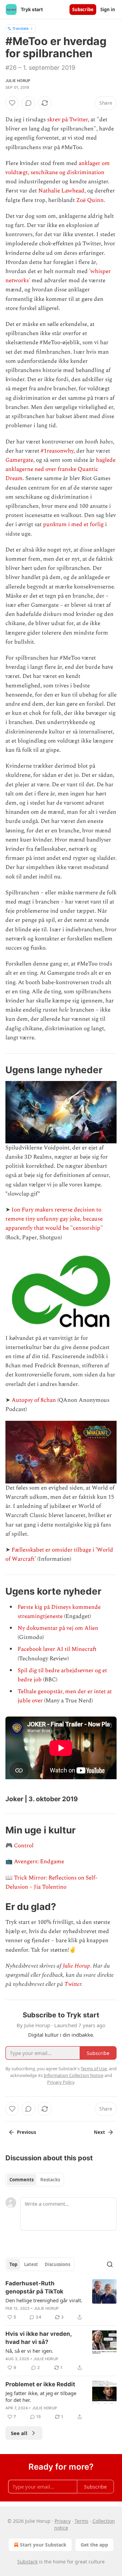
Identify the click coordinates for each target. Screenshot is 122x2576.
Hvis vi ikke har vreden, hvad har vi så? (38, 2338)
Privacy (63, 2521)
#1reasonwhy (57, 451)
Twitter (73, 1984)
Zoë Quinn (90, 200)
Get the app (94, 2545)
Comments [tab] (22, 2180)
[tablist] (35, 2180)
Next (99, 2132)
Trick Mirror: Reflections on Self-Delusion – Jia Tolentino (51, 1882)
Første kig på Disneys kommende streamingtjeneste (59, 1612)
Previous (26, 2132)
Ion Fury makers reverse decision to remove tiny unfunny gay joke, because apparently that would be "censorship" (54, 1219)
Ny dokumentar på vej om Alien (58, 1628)
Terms (82, 2521)
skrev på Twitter (67, 120)
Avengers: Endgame (39, 1862)
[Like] (12, 103)
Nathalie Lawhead (61, 191)
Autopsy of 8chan (34, 1400)
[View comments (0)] (28, 103)
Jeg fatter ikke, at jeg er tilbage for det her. (41, 2396)
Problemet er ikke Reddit (40, 2384)
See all (19, 2433)
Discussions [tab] (57, 2264)
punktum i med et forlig (73, 524)
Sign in (108, 9)
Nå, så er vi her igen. (29, 2351)
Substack (27, 2562)
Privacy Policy (61, 2082)
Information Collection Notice (74, 2075)
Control (24, 1846)
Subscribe (83, 9)
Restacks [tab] (50, 2180)
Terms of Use (94, 2069)
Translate (21, 28)
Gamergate (19, 460)
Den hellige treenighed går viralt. (44, 2300)
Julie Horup (18, 81)
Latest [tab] (31, 2264)
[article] (61, 2300)
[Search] (110, 2264)
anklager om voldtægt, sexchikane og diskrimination (58, 168)
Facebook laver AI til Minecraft (57, 1649)
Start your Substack (43, 2545)
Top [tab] (13, 2264)
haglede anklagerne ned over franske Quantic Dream (60, 469)
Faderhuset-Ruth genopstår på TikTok (34, 2287)
